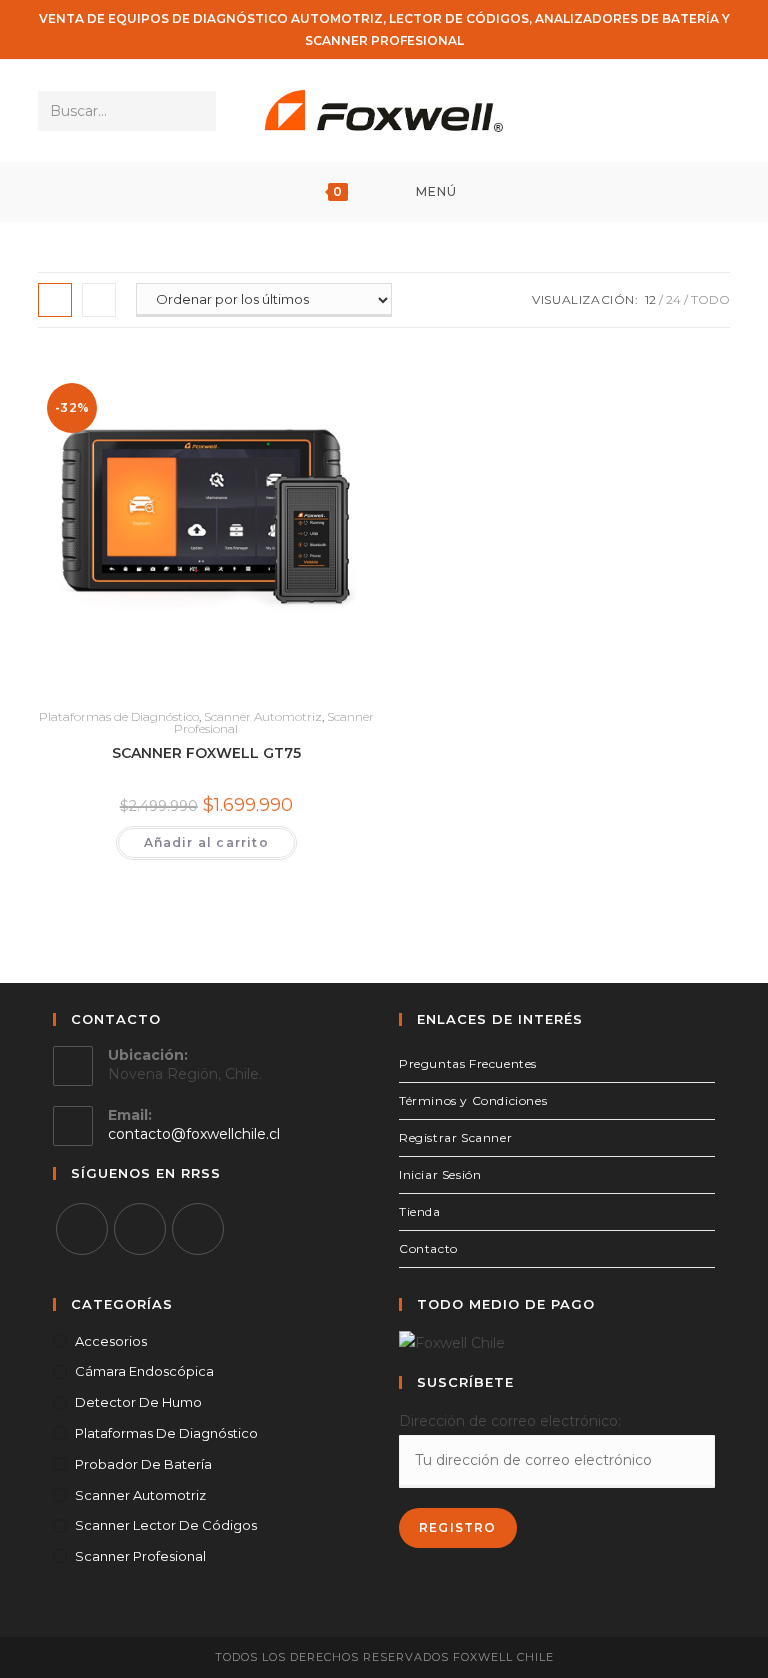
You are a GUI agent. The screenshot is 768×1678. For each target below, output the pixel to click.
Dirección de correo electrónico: (510, 1421)
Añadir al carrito (206, 842)
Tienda (420, 1211)
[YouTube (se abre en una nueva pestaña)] (716, 110)
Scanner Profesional (140, 1556)
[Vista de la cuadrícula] (55, 300)
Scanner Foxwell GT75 (206, 753)
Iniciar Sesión (440, 1174)
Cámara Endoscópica (144, 1371)
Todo (710, 299)
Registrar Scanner (455, 1137)
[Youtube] (198, 1229)
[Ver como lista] (99, 300)
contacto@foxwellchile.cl (194, 1134)
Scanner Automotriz (263, 716)
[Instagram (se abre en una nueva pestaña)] (689, 110)
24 (673, 299)
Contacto (428, 1248)
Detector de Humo (138, 1402)
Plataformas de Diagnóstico (119, 716)
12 (650, 299)
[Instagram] (140, 1229)
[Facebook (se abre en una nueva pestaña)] (662, 110)
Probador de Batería (143, 1464)
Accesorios (111, 1341)
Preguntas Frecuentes (468, 1063)
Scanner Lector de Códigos (166, 1525)
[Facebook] (82, 1229)
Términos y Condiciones (473, 1100)
